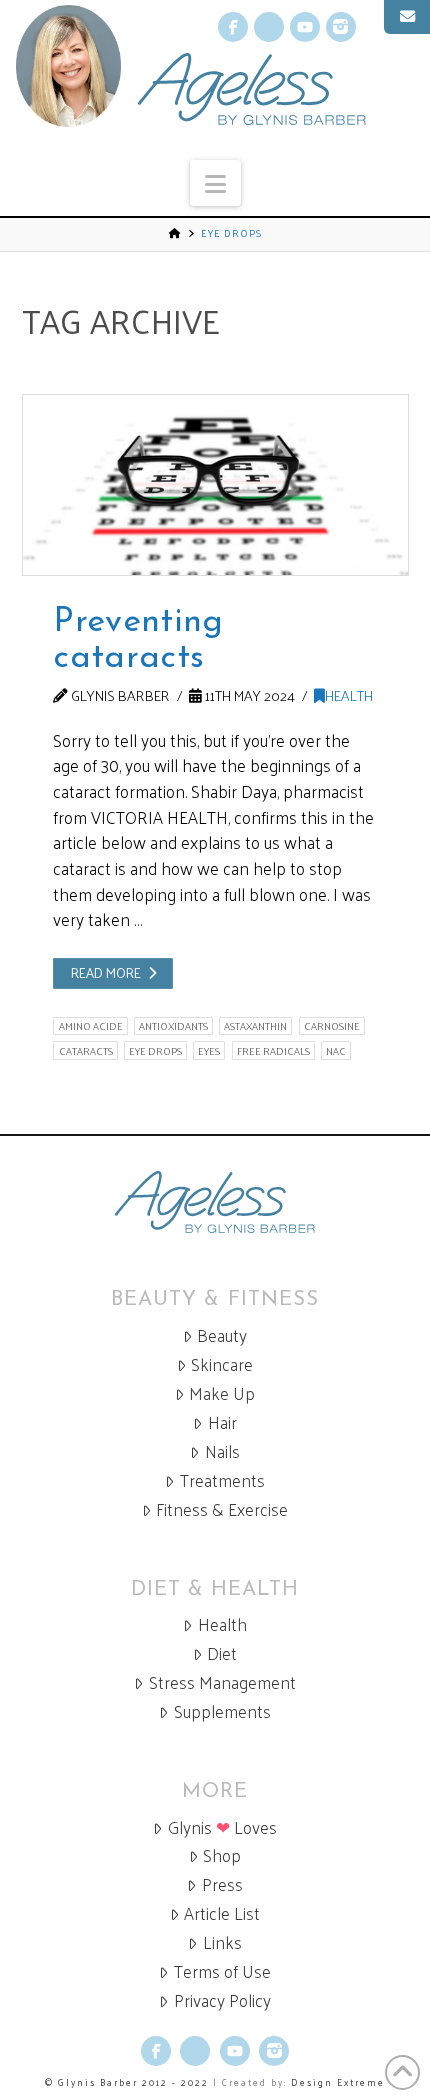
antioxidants (173, 1026)
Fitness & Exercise (222, 1509)
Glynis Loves (222, 1827)
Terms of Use (222, 1971)
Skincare (222, 1364)
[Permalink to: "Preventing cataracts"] (215, 485)
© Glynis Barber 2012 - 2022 (127, 2082)
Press (222, 1884)
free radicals (273, 1050)
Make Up (222, 1393)
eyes (209, 1050)
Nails (222, 1451)
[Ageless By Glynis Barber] (215, 1202)
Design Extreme (338, 2082)
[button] (215, 183)
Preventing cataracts (138, 640)
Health (349, 695)
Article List (222, 1913)
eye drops (155, 1050)
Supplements (222, 1711)
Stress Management (222, 1682)
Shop (222, 1855)
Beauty (222, 1335)
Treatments (222, 1480)
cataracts (86, 1050)
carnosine (332, 1026)
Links (222, 1942)
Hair (222, 1422)
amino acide (91, 1026)
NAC (336, 1050)
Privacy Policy (222, 2000)
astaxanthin (255, 1026)
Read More (106, 972)
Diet (222, 1653)
